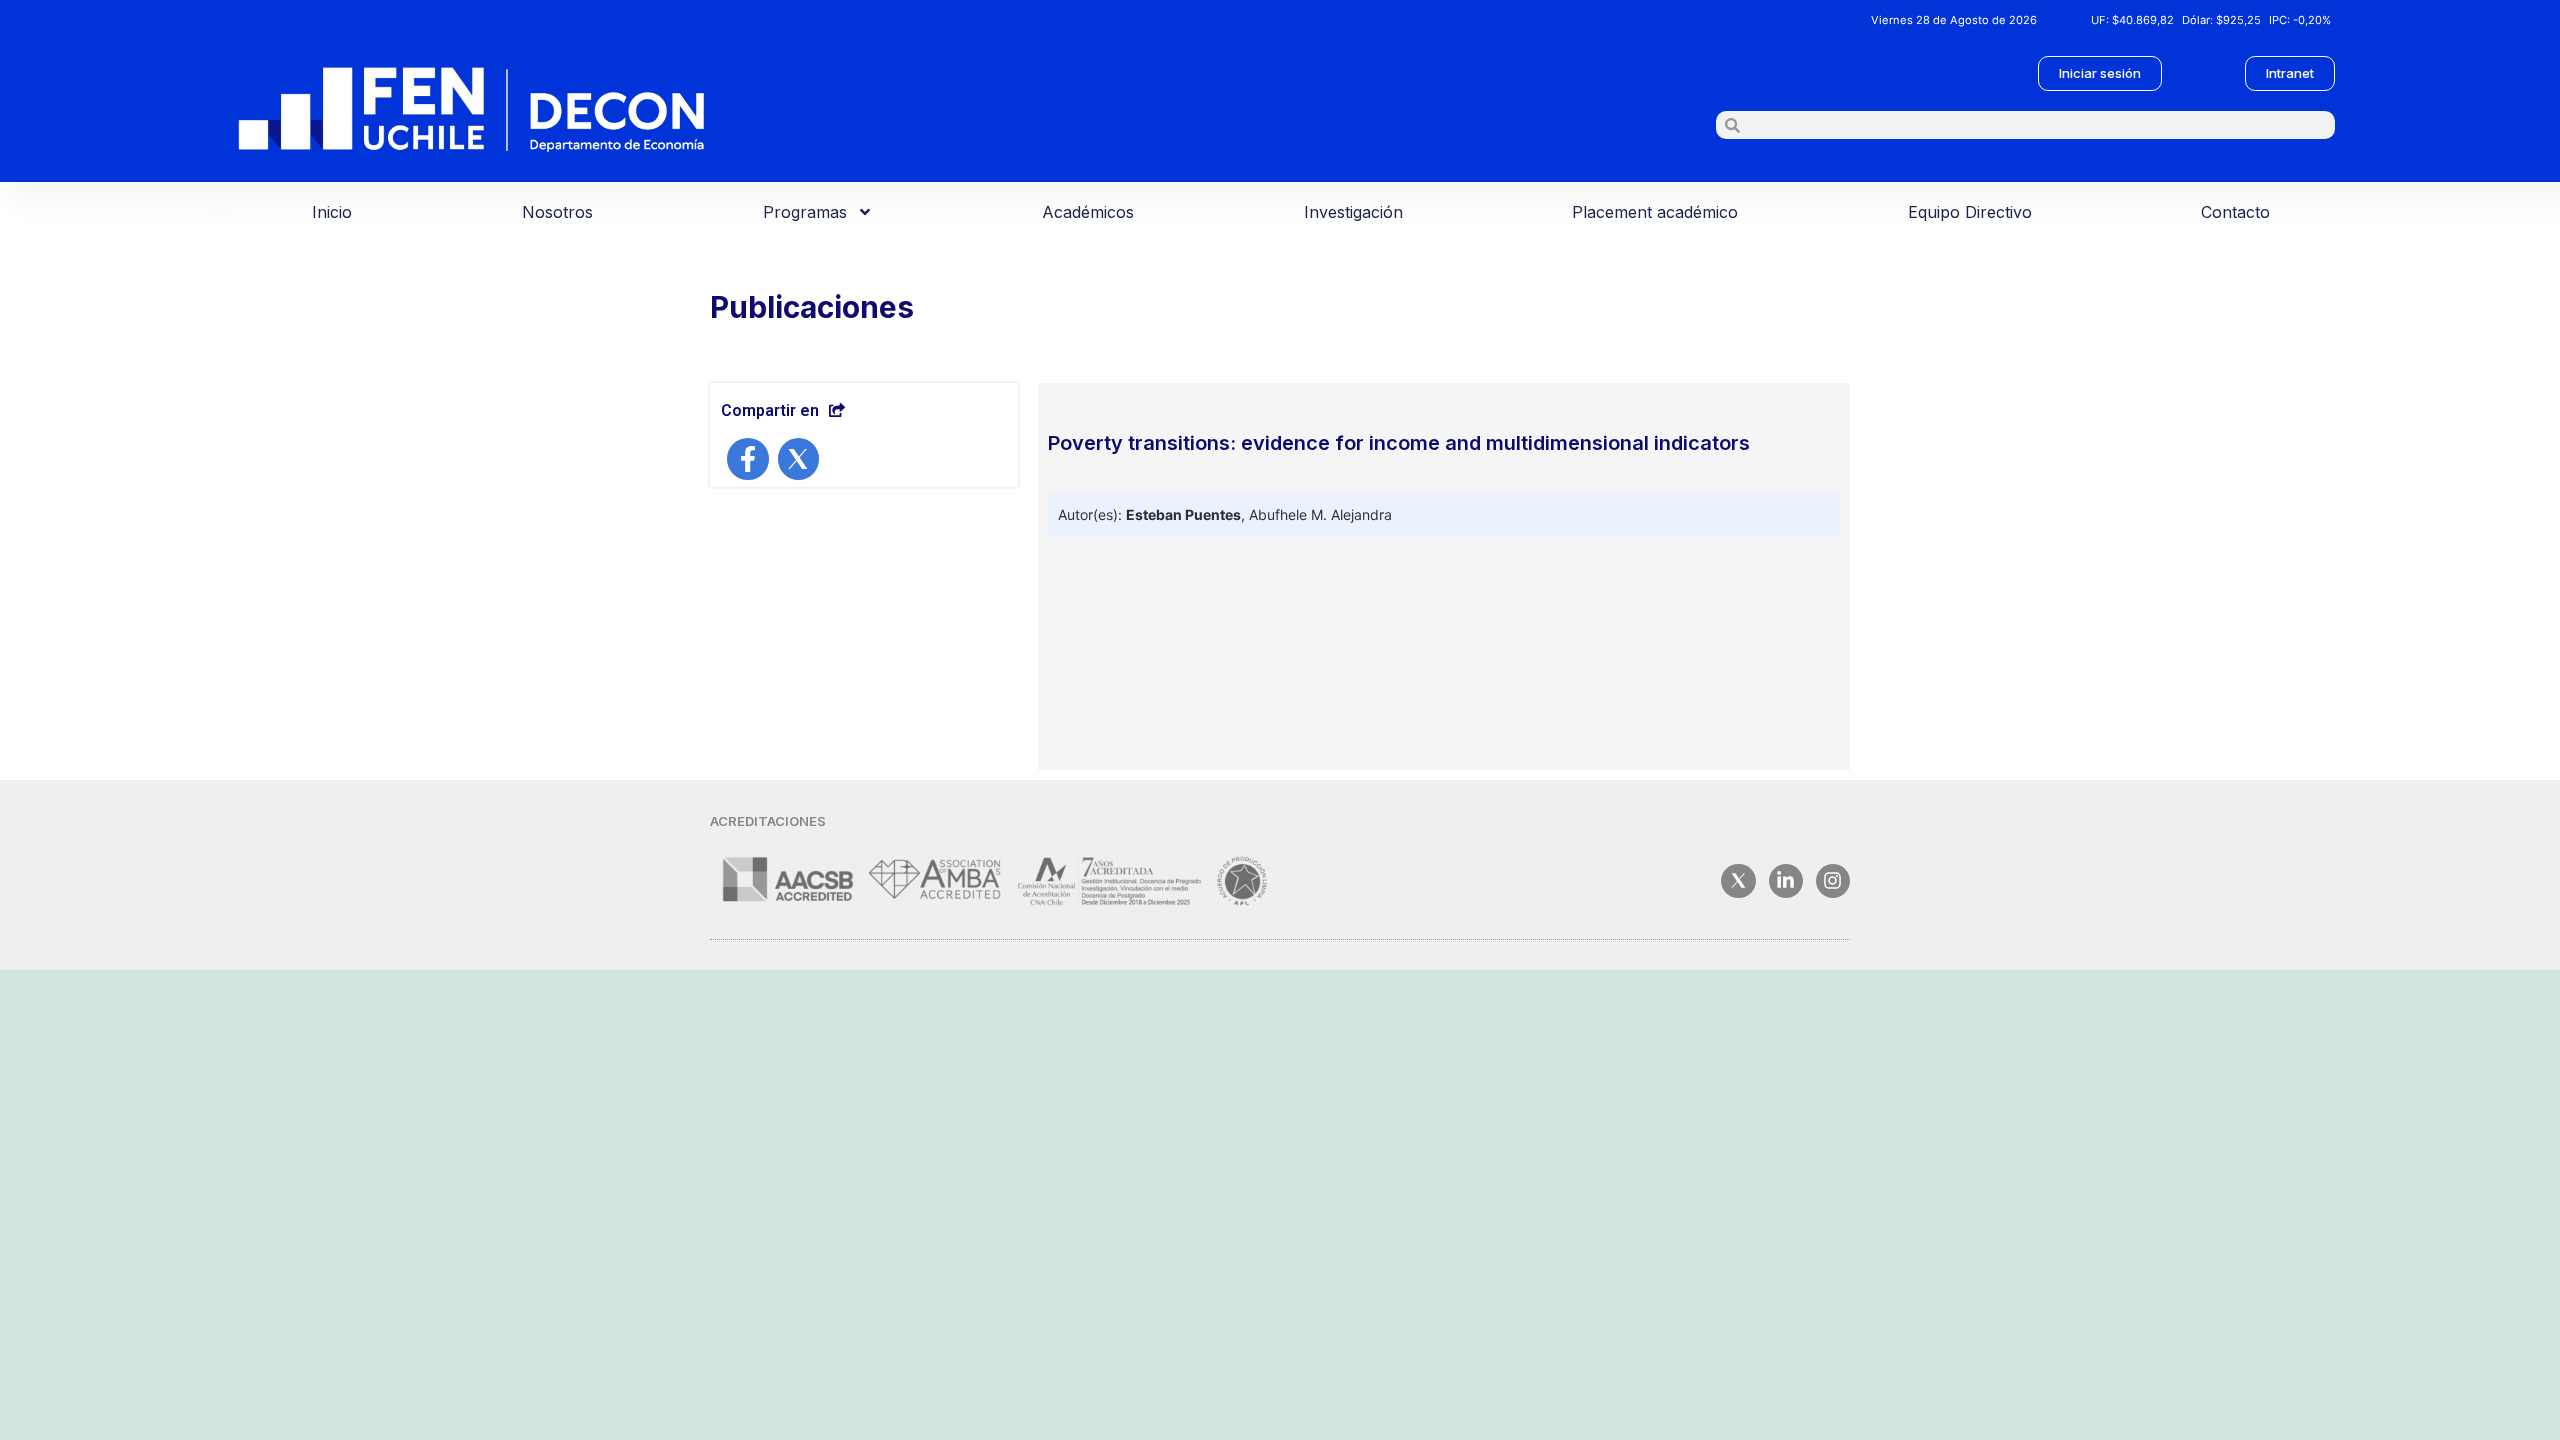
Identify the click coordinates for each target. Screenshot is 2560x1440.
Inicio (332, 212)
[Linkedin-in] (1786, 881)
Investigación (1353, 212)
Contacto (2235, 212)
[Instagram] (1833, 881)
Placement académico (1655, 212)
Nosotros (557, 212)
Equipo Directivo (1970, 212)
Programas (805, 212)
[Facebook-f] (748, 459)
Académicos (1088, 212)
